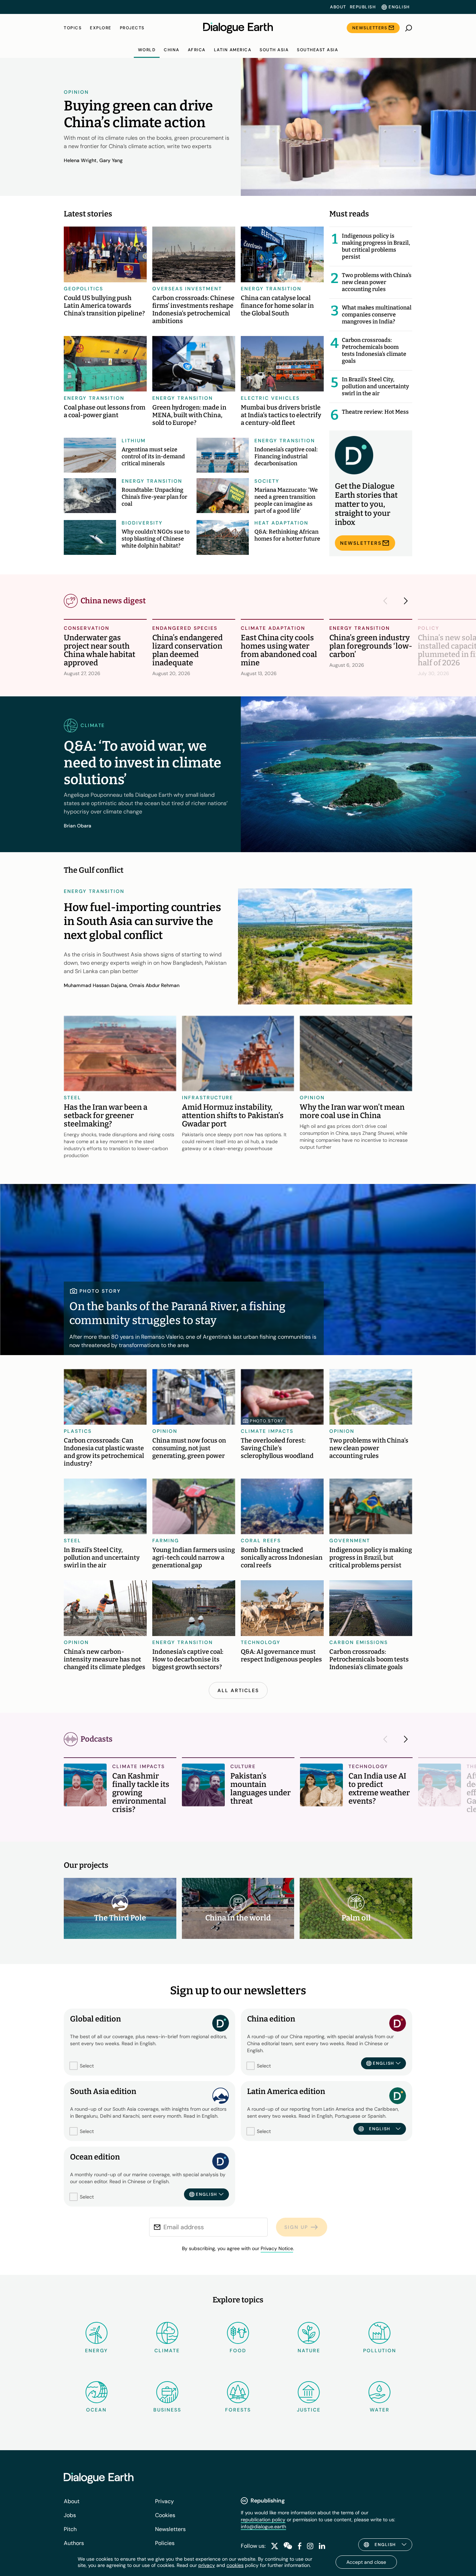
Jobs (70, 2515)
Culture (243, 1766)
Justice (309, 2410)
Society (267, 481)
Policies (165, 2543)
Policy (429, 628)
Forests (238, 2410)
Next (404, 601)
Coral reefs (261, 1541)
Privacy (164, 2501)
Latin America (233, 50)
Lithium (134, 441)
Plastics (78, 1431)
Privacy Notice (277, 2248)
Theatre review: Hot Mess (375, 412)
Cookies (165, 2515)
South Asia (274, 50)
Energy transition (271, 289)
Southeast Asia (317, 50)
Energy (97, 2350)
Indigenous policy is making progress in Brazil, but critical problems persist (376, 246)
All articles (238, 1690)
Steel (72, 1098)
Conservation (87, 628)
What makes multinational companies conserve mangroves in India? (377, 315)
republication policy (263, 2520)
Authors (74, 2543)
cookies (235, 2565)
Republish (363, 7)
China (172, 50)
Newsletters (370, 28)
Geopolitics (83, 289)
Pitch (70, 2529)
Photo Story (267, 1421)
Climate (167, 2350)
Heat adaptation (281, 523)
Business (167, 2410)
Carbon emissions (359, 1642)
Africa (197, 50)
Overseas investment (187, 289)
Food (238, 2350)
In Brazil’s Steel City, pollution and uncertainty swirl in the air (375, 386)
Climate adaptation (273, 628)
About (338, 7)
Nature (309, 2350)
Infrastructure (208, 1098)
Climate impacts (267, 1431)
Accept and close (366, 2562)
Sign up (296, 2227)
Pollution (380, 2350)
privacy (207, 2565)
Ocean (96, 2410)
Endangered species (185, 628)
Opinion (76, 92)
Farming (166, 1541)
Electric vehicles (270, 398)
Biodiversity (142, 523)
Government (350, 1541)
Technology (261, 1642)
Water (380, 2410)
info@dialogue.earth (263, 2527)
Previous (387, 601)
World (147, 50)
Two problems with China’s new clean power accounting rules (377, 282)
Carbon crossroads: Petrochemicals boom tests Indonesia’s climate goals (374, 350)
